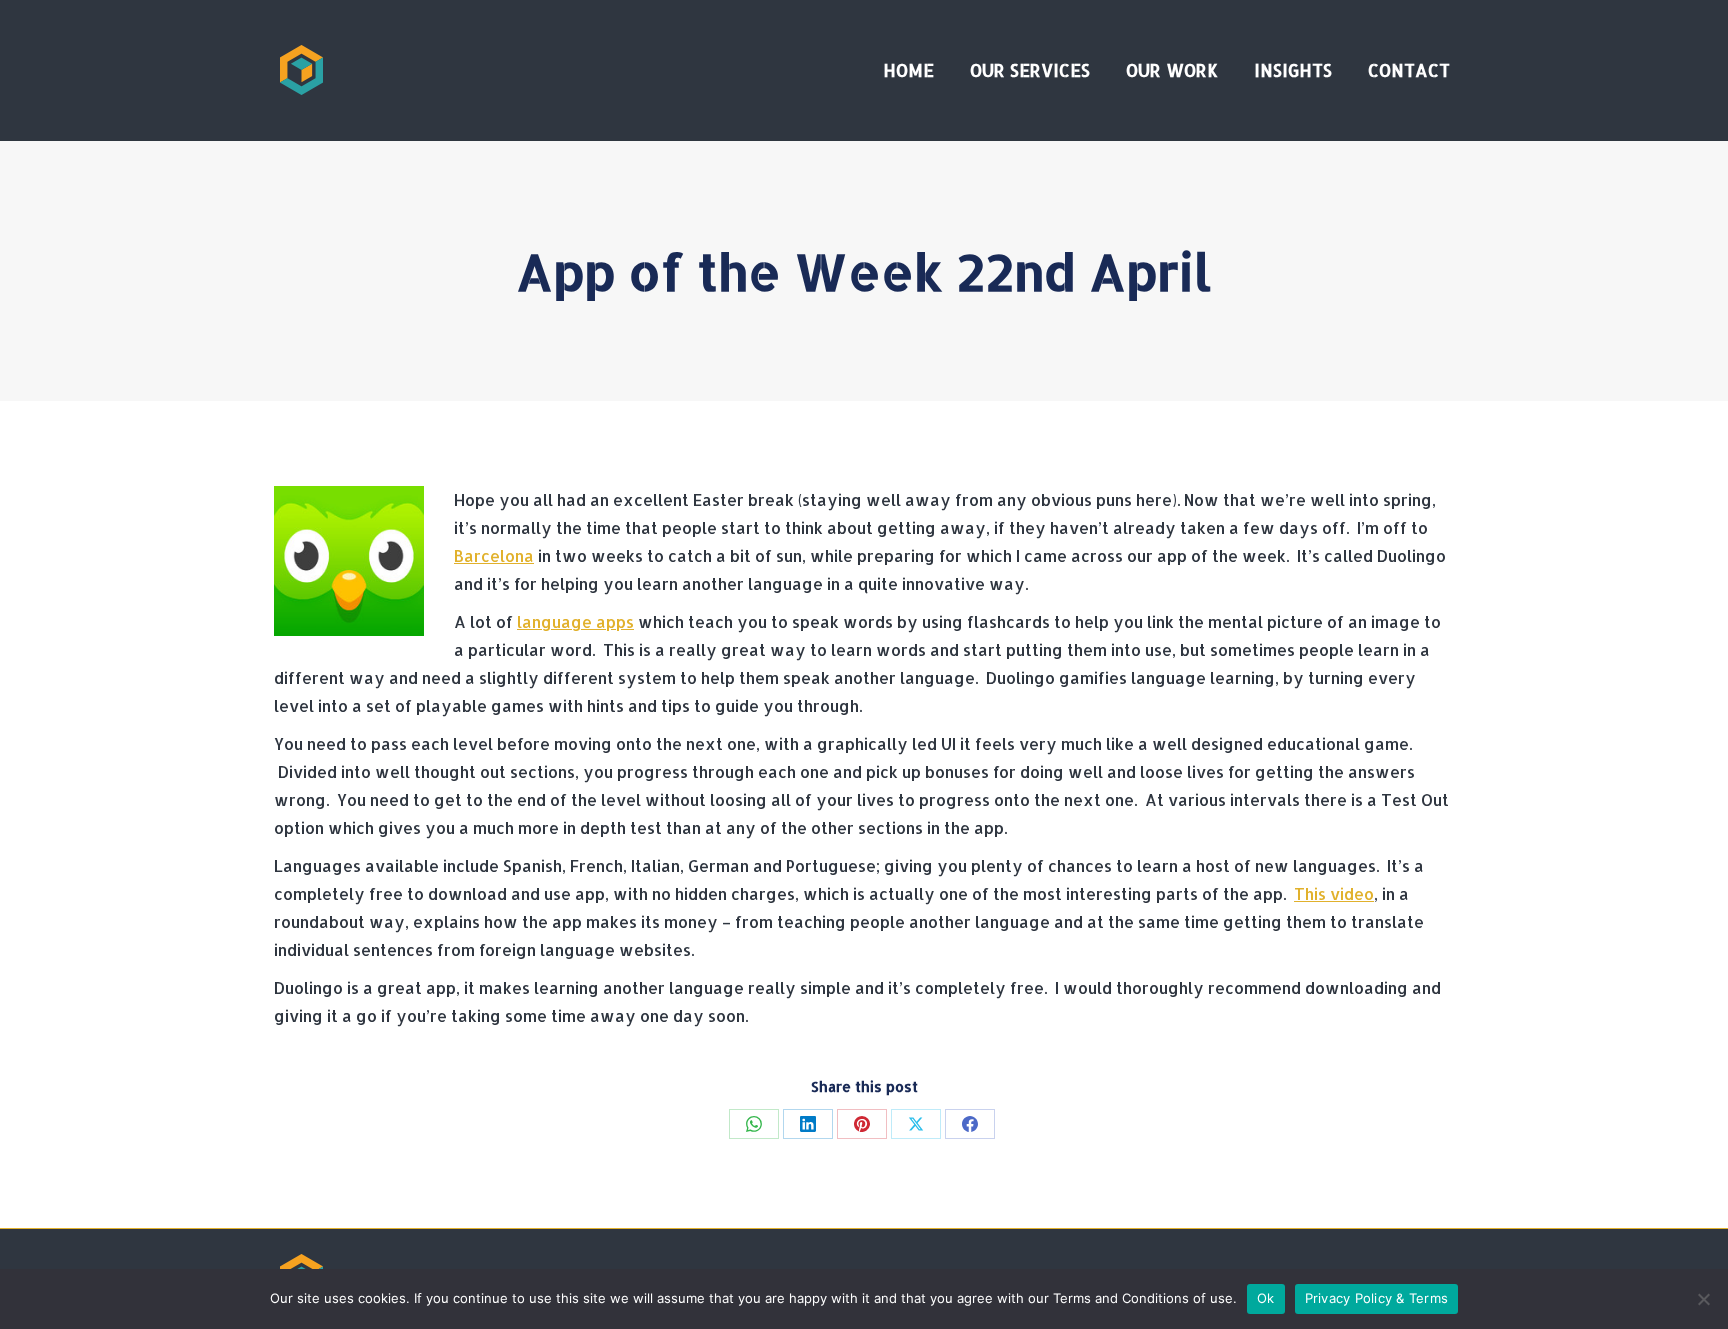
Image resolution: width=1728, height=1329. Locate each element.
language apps (575, 621)
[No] (1703, 1299)
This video (1334, 893)
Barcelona (494, 555)
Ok (1266, 1298)
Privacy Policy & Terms (1377, 1298)
